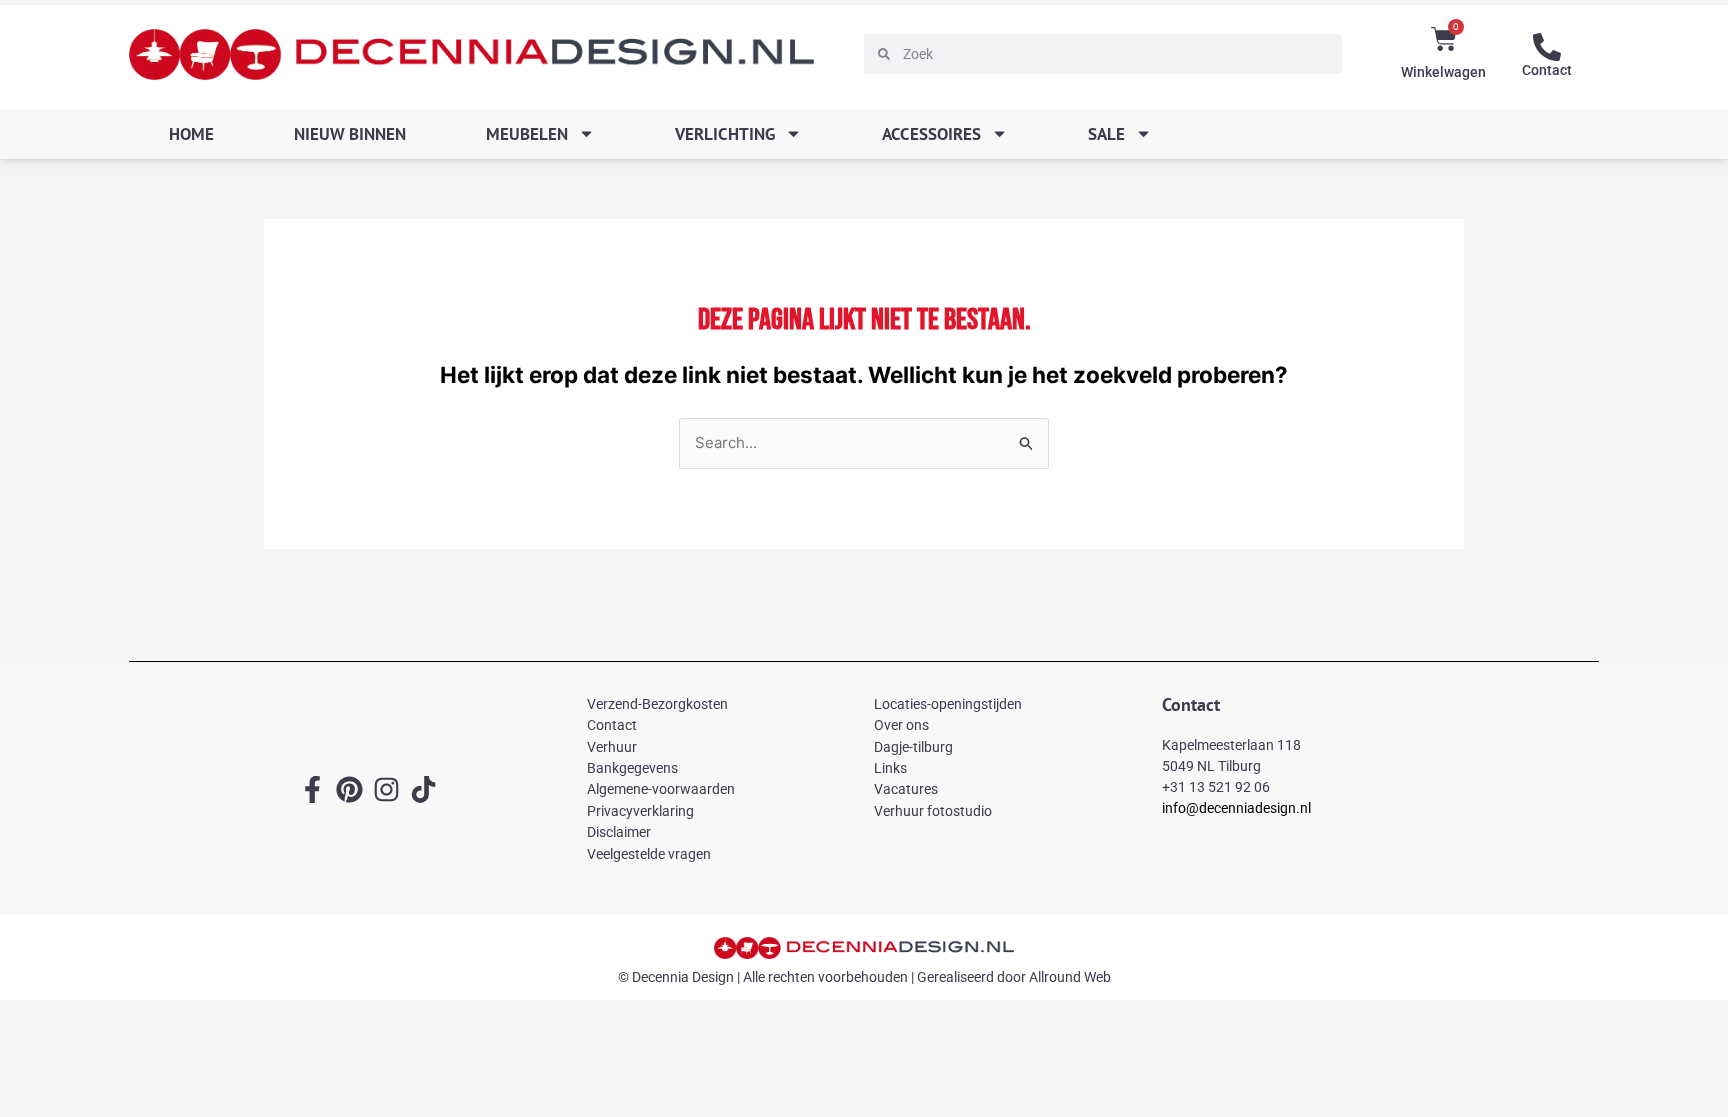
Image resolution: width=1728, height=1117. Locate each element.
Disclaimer (619, 832)
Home (191, 134)
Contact (1547, 70)
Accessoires (931, 134)
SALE (1106, 134)
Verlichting (725, 134)
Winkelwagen (1443, 72)
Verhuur (612, 747)
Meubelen (527, 134)
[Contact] (1547, 47)
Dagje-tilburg (913, 747)
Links (890, 768)
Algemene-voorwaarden (661, 789)
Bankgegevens (632, 768)
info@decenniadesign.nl (1236, 808)
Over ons (901, 725)
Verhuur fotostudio (933, 811)
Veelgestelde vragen (649, 854)
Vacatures (906, 789)
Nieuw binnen (350, 134)
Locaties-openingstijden (948, 704)
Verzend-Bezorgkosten (657, 704)
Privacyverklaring (640, 811)
